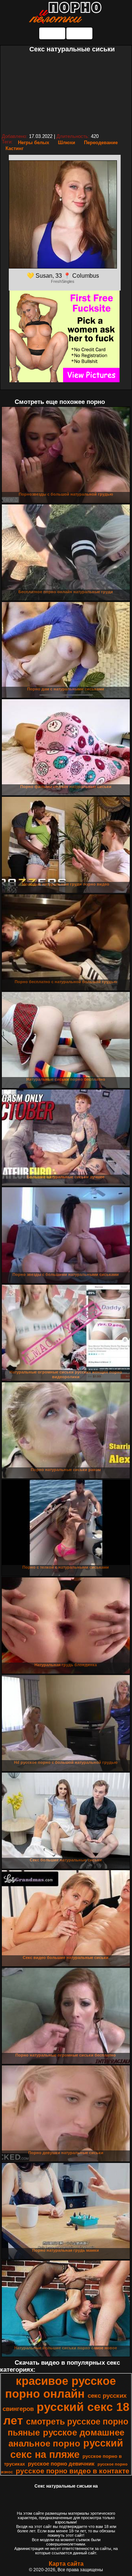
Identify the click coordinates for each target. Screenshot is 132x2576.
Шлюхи (67, 143)
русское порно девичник (61, 2464)
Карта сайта (66, 2564)
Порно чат (79, 33)
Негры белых (34, 143)
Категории (52, 33)
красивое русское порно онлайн (60, 2387)
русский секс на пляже (67, 2449)
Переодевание (101, 143)
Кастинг (14, 148)
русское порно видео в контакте (73, 2471)
